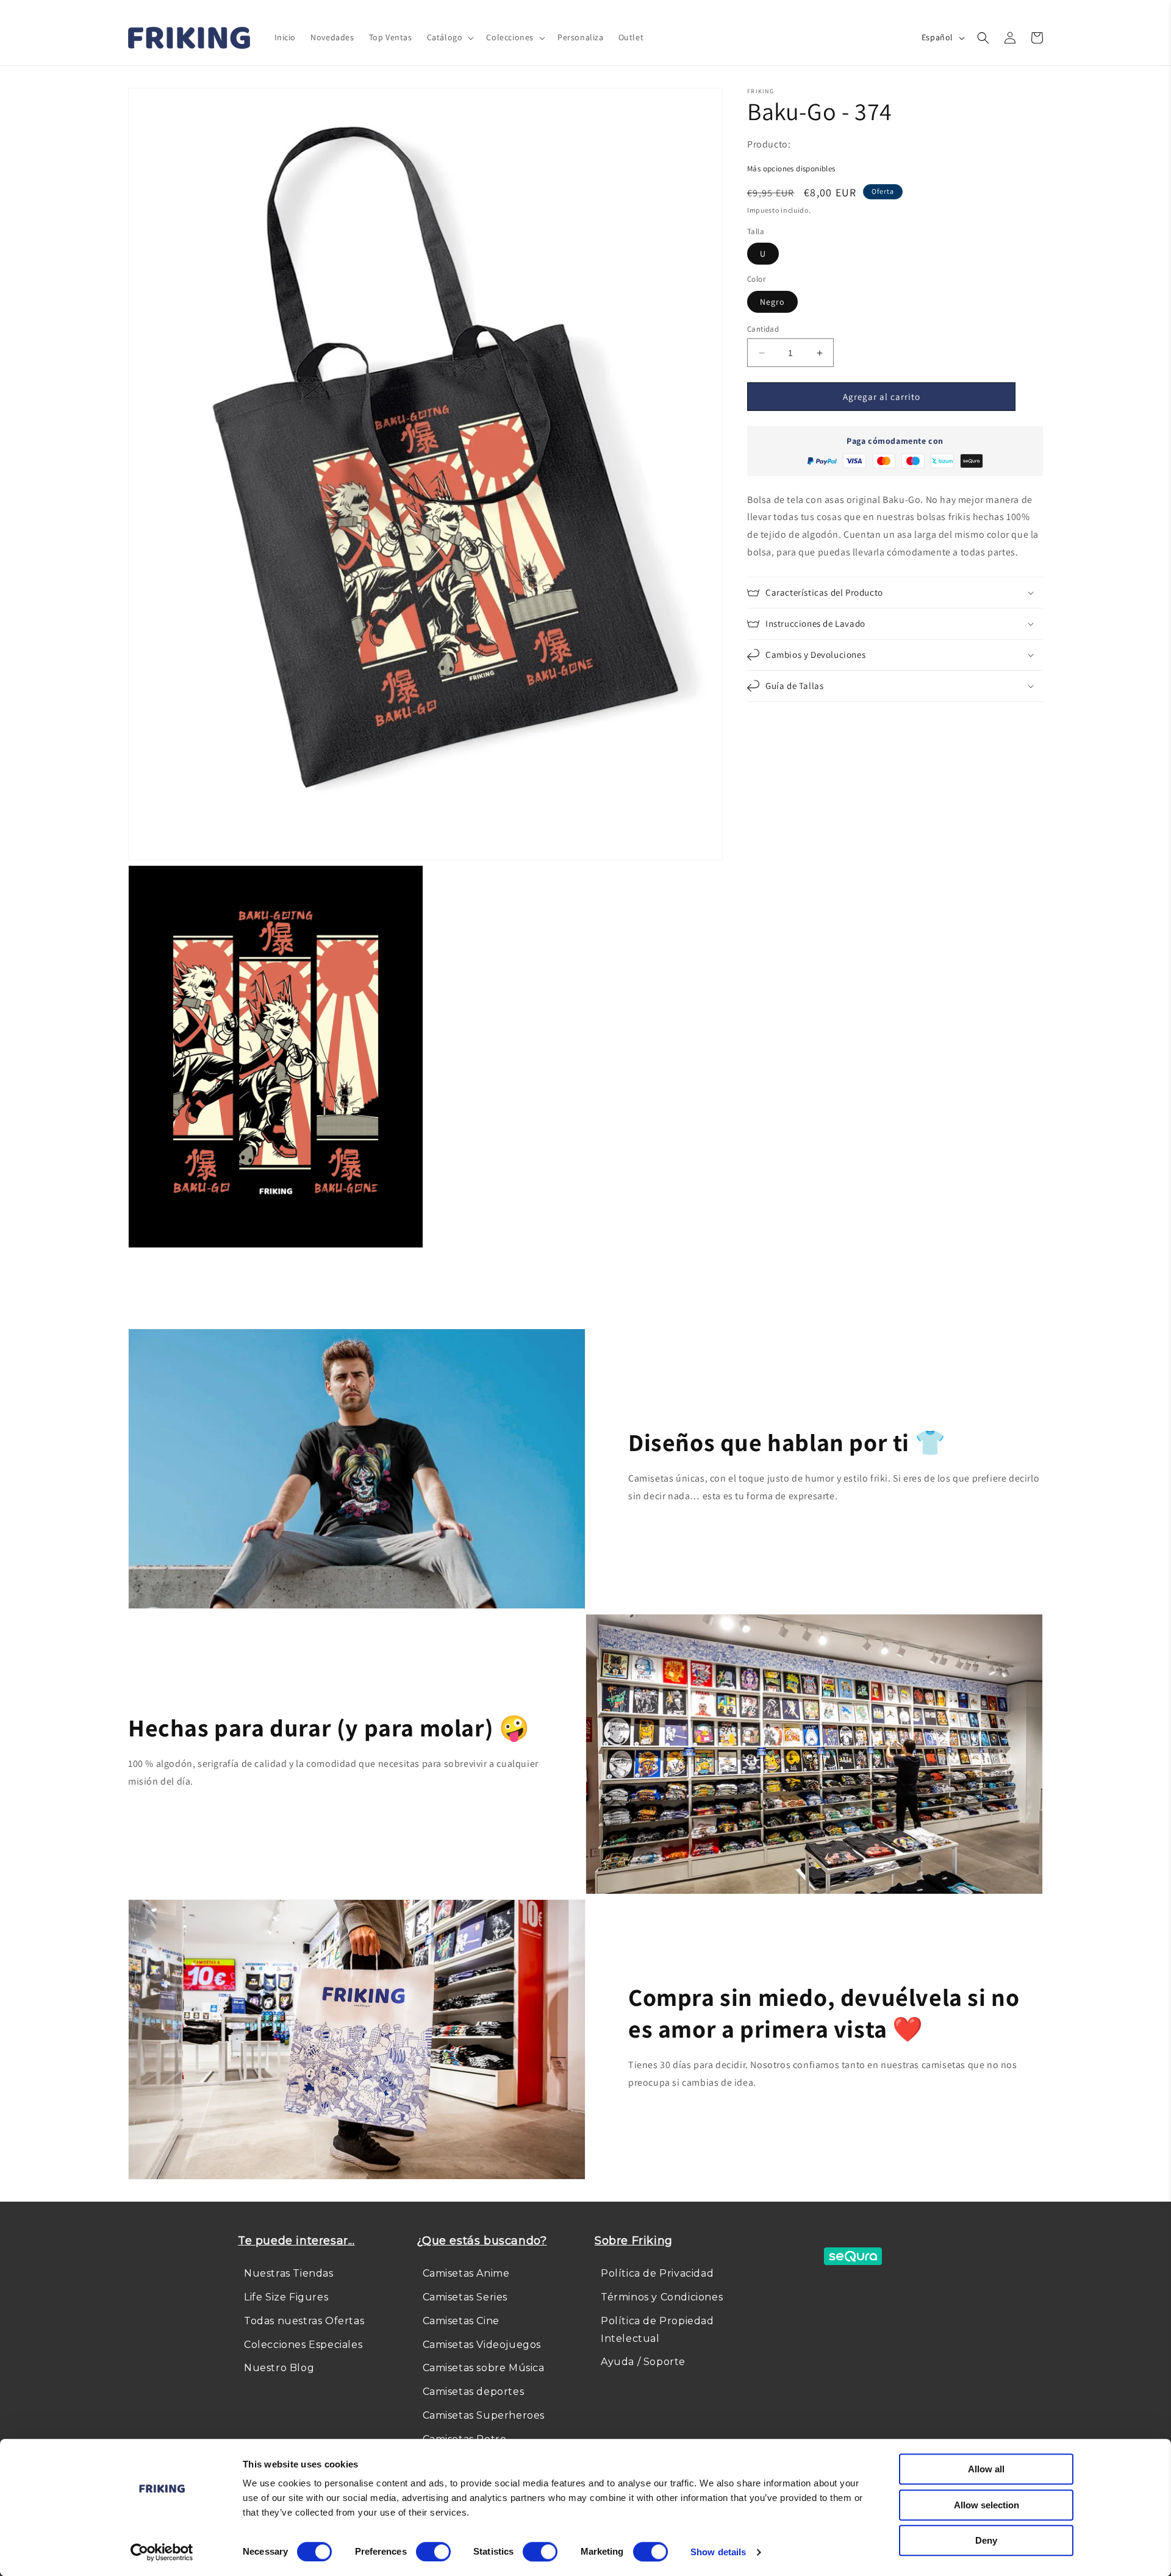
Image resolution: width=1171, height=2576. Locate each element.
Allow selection (987, 2505)
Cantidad (763, 329)
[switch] (433, 2552)
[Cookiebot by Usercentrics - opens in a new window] (162, 2552)
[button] (449, 37)
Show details (718, 2552)
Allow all (986, 2469)
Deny (986, 2540)
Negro (772, 302)
